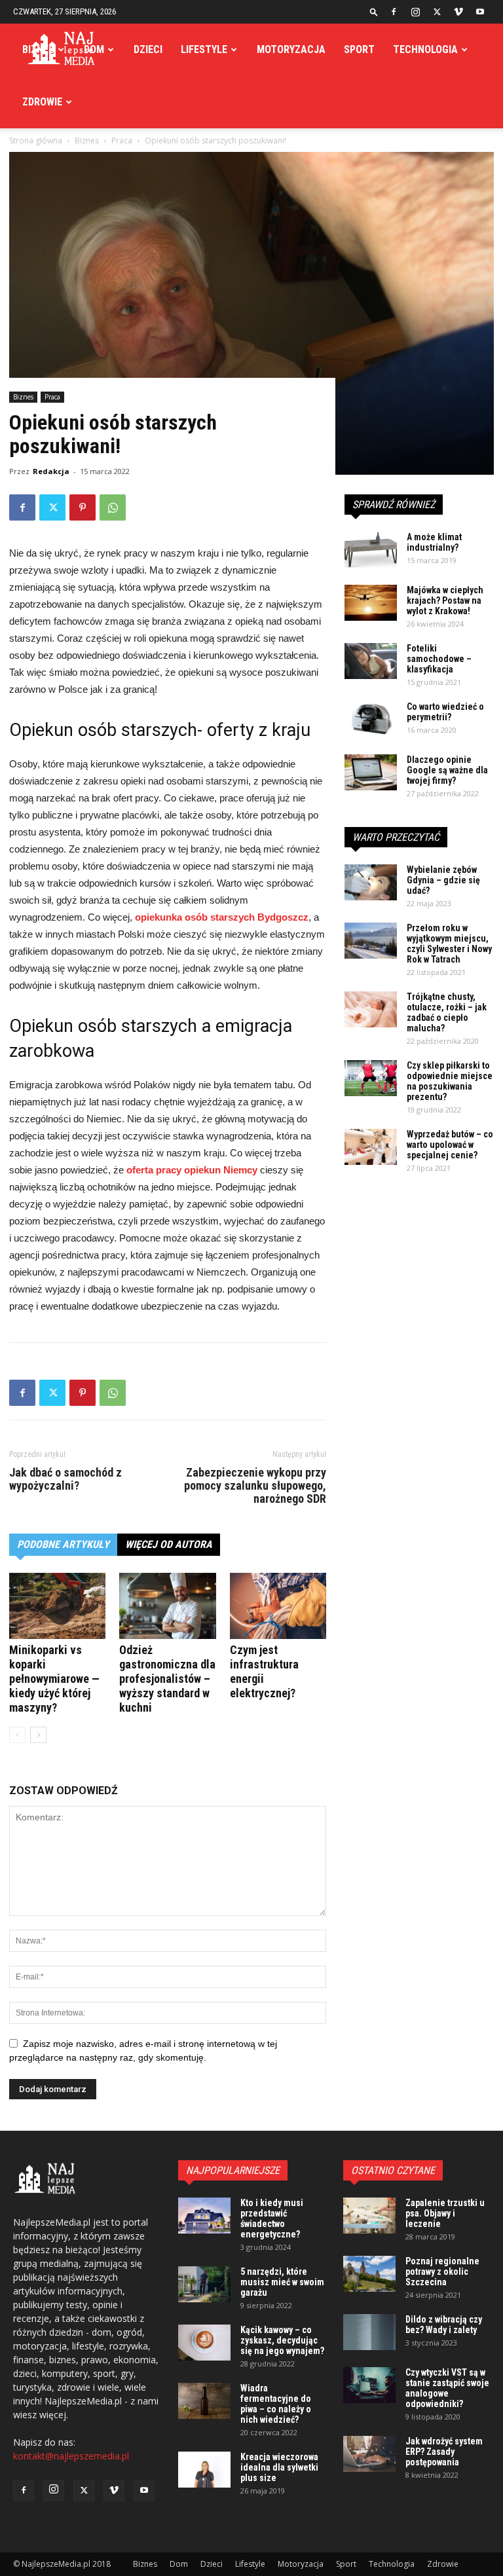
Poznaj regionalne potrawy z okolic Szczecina (442, 2272)
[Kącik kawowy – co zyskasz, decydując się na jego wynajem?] (204, 2343)
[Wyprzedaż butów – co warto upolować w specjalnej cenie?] (371, 1147)
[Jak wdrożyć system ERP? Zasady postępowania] (369, 2454)
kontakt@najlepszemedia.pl (71, 2456)
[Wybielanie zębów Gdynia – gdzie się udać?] (371, 882)
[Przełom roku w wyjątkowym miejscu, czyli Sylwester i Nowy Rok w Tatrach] (371, 941)
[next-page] (38, 1735)
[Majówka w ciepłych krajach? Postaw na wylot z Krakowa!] (371, 603)
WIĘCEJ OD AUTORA (169, 1544)
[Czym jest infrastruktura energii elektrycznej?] (278, 1606)
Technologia (425, 49)
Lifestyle (204, 49)
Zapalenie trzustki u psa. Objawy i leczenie (445, 2213)
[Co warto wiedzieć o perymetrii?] (371, 719)
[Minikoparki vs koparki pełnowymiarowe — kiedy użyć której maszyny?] (57, 1606)
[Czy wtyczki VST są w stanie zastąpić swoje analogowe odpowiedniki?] (369, 2385)
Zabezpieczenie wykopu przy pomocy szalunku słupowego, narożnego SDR (255, 1486)
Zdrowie (42, 102)
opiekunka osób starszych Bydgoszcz (222, 917)
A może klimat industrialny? (434, 542)
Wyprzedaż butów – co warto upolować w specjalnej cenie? (450, 1145)
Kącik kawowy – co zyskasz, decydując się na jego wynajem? (282, 2340)
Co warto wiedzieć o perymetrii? (445, 712)
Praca (52, 397)
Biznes (38, 49)
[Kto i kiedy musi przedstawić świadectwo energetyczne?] (204, 2216)
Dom (94, 49)
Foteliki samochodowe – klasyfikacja (439, 659)
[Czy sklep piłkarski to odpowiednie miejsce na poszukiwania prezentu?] (371, 1078)
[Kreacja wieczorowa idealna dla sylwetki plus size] (204, 2470)
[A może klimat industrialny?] (371, 550)
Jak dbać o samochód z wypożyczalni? (65, 1479)
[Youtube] (480, 12)
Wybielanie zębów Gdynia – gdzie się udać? (443, 880)
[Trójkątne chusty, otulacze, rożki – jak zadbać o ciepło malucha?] (371, 1009)
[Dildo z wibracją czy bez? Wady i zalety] (369, 2332)
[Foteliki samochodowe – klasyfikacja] (371, 661)
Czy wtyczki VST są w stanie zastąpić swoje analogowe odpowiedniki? (447, 2388)
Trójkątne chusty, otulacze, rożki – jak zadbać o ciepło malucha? (447, 1012)
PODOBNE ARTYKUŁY (63, 1544)
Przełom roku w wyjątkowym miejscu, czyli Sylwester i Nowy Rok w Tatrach (449, 944)
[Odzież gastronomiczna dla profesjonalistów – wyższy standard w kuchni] (167, 1606)
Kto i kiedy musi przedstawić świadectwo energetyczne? (272, 2218)
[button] (374, 11)
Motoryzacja (291, 49)
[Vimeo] (458, 12)
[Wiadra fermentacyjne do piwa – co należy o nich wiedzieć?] (204, 2401)
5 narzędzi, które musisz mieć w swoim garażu (282, 2282)
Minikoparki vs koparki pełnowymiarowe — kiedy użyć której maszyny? (54, 1679)
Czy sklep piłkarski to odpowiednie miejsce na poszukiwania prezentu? (450, 1081)
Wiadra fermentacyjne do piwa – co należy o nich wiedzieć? (276, 2404)
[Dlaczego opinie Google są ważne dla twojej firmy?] (371, 772)
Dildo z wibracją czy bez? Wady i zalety (444, 2325)
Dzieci (148, 49)
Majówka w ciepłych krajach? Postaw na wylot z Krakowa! (445, 600)
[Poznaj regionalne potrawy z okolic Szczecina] (369, 2274)
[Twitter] (437, 12)
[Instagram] (415, 12)
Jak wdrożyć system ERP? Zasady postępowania (444, 2452)
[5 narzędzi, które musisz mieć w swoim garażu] (204, 2284)
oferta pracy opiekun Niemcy (192, 1170)
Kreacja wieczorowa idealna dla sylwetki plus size (279, 2467)
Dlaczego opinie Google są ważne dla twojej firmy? (447, 770)
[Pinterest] (83, 507)
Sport (359, 49)
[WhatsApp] (113, 507)
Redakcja (51, 471)
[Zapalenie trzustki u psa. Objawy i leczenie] (369, 2216)
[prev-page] (17, 1735)
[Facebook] (394, 12)
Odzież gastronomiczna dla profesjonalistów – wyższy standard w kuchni (167, 1679)
